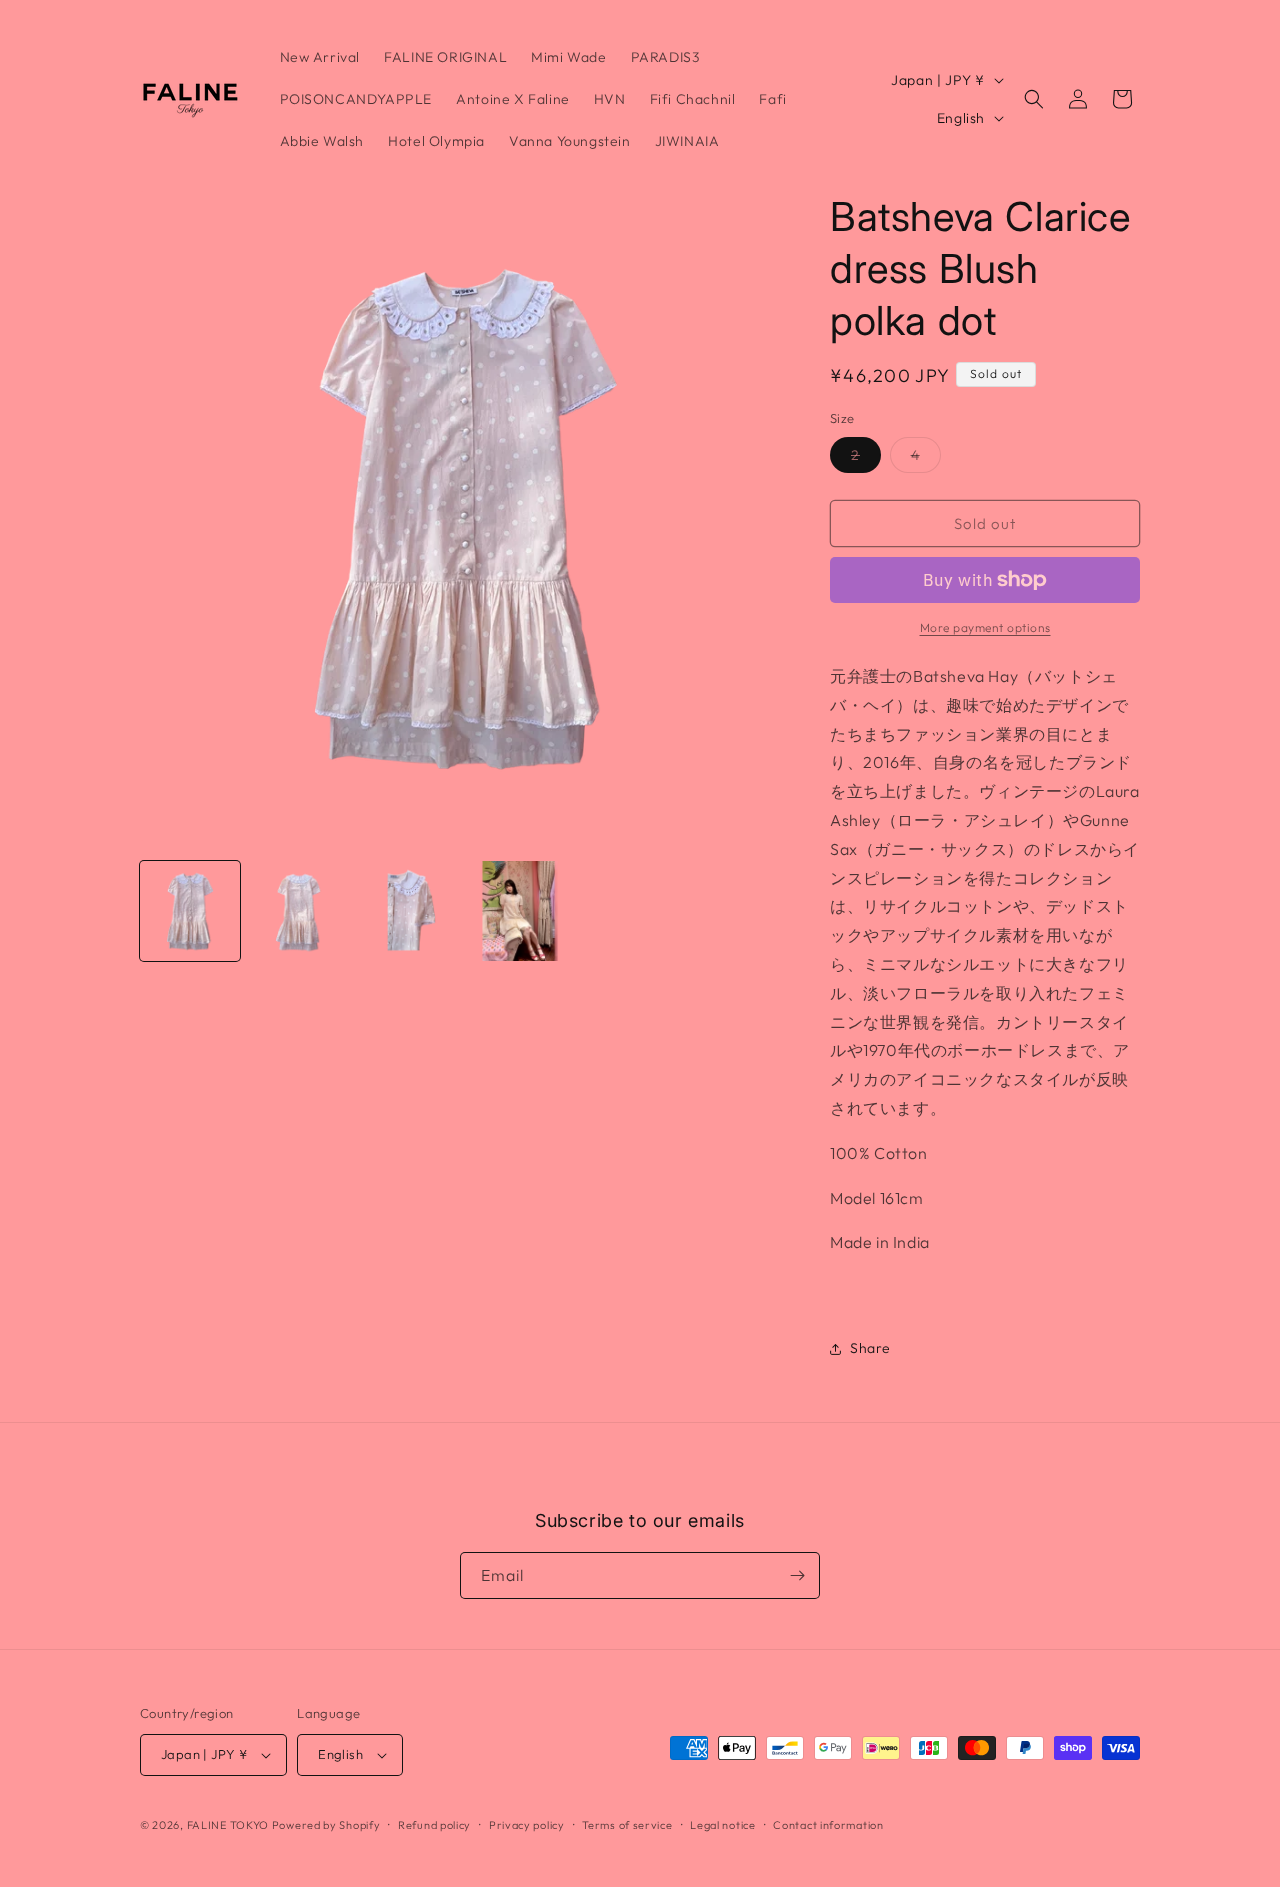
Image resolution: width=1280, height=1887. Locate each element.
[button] (1034, 99)
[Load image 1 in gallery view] (190, 911)
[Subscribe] (797, 1575)
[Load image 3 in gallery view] (410, 911)
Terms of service (627, 1825)
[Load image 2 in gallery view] (300, 911)
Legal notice (722, 1825)
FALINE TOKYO (229, 1825)
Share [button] (870, 1348)
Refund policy (434, 1825)
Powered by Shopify (326, 1825)
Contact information (828, 1825)
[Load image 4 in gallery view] (520, 911)
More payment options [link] (985, 627)
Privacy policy (527, 1825)
